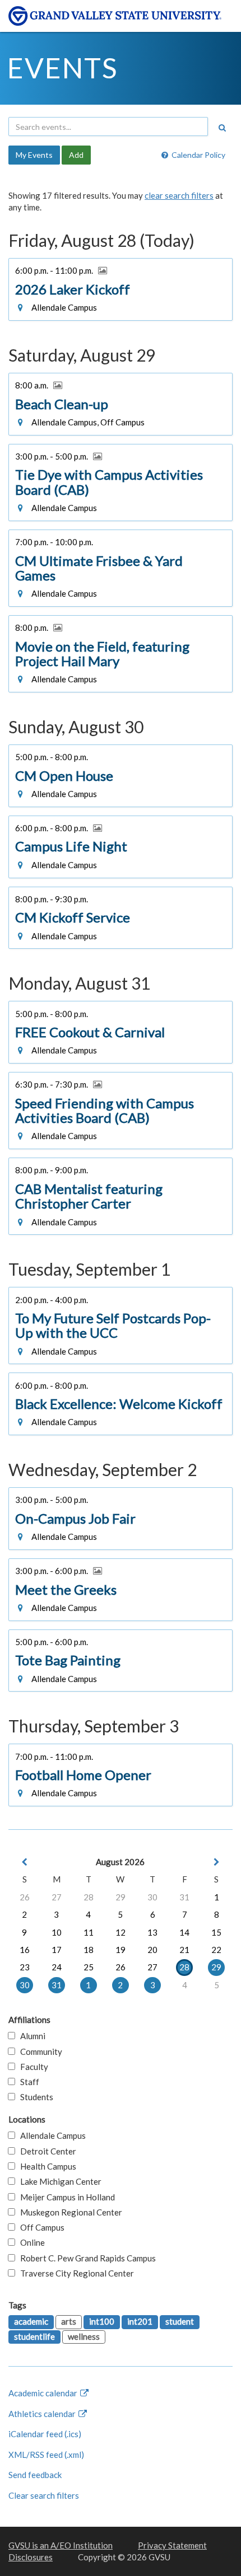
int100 (102, 2321)
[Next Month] (216, 1862)
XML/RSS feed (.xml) (46, 2455)
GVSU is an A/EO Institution (61, 2545)
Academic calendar (44, 2393)
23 (25, 1967)
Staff (27, 2082)
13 (152, 1932)
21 (184, 1950)
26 (25, 1897)
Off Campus (40, 2227)
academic (31, 2321)
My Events (34, 155)
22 (216, 1950)
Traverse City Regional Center (75, 2273)
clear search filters (179, 195)
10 (57, 1932)
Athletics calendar (43, 2414)
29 (121, 1897)
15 (216, 1932)
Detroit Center (46, 2151)
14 (184, 1932)
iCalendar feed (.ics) (45, 2434)
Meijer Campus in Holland (65, 2197)
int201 (140, 2321)
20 (152, 1950)
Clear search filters (44, 2495)
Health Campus (46, 2166)
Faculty (32, 2067)
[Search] (222, 128)
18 (89, 1950)
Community (39, 2052)
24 (57, 1967)
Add (76, 155)
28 (89, 1897)
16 (25, 1950)
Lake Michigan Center (58, 2181)
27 (57, 1897)
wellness (84, 2336)
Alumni (30, 2036)
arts (69, 2321)
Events (62, 68)
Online (30, 2242)
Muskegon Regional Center (69, 2212)
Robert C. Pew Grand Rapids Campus (85, 2258)
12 (121, 1932)
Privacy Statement (172, 2545)
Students (34, 2097)
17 (57, 1950)
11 (89, 1932)
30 (152, 1897)
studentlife (34, 2336)
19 (121, 1950)
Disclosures (31, 2557)
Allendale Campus (50, 2135)
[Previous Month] (25, 1862)
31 (184, 1897)
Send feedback (35, 2475)
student (180, 2321)
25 (89, 1967)
